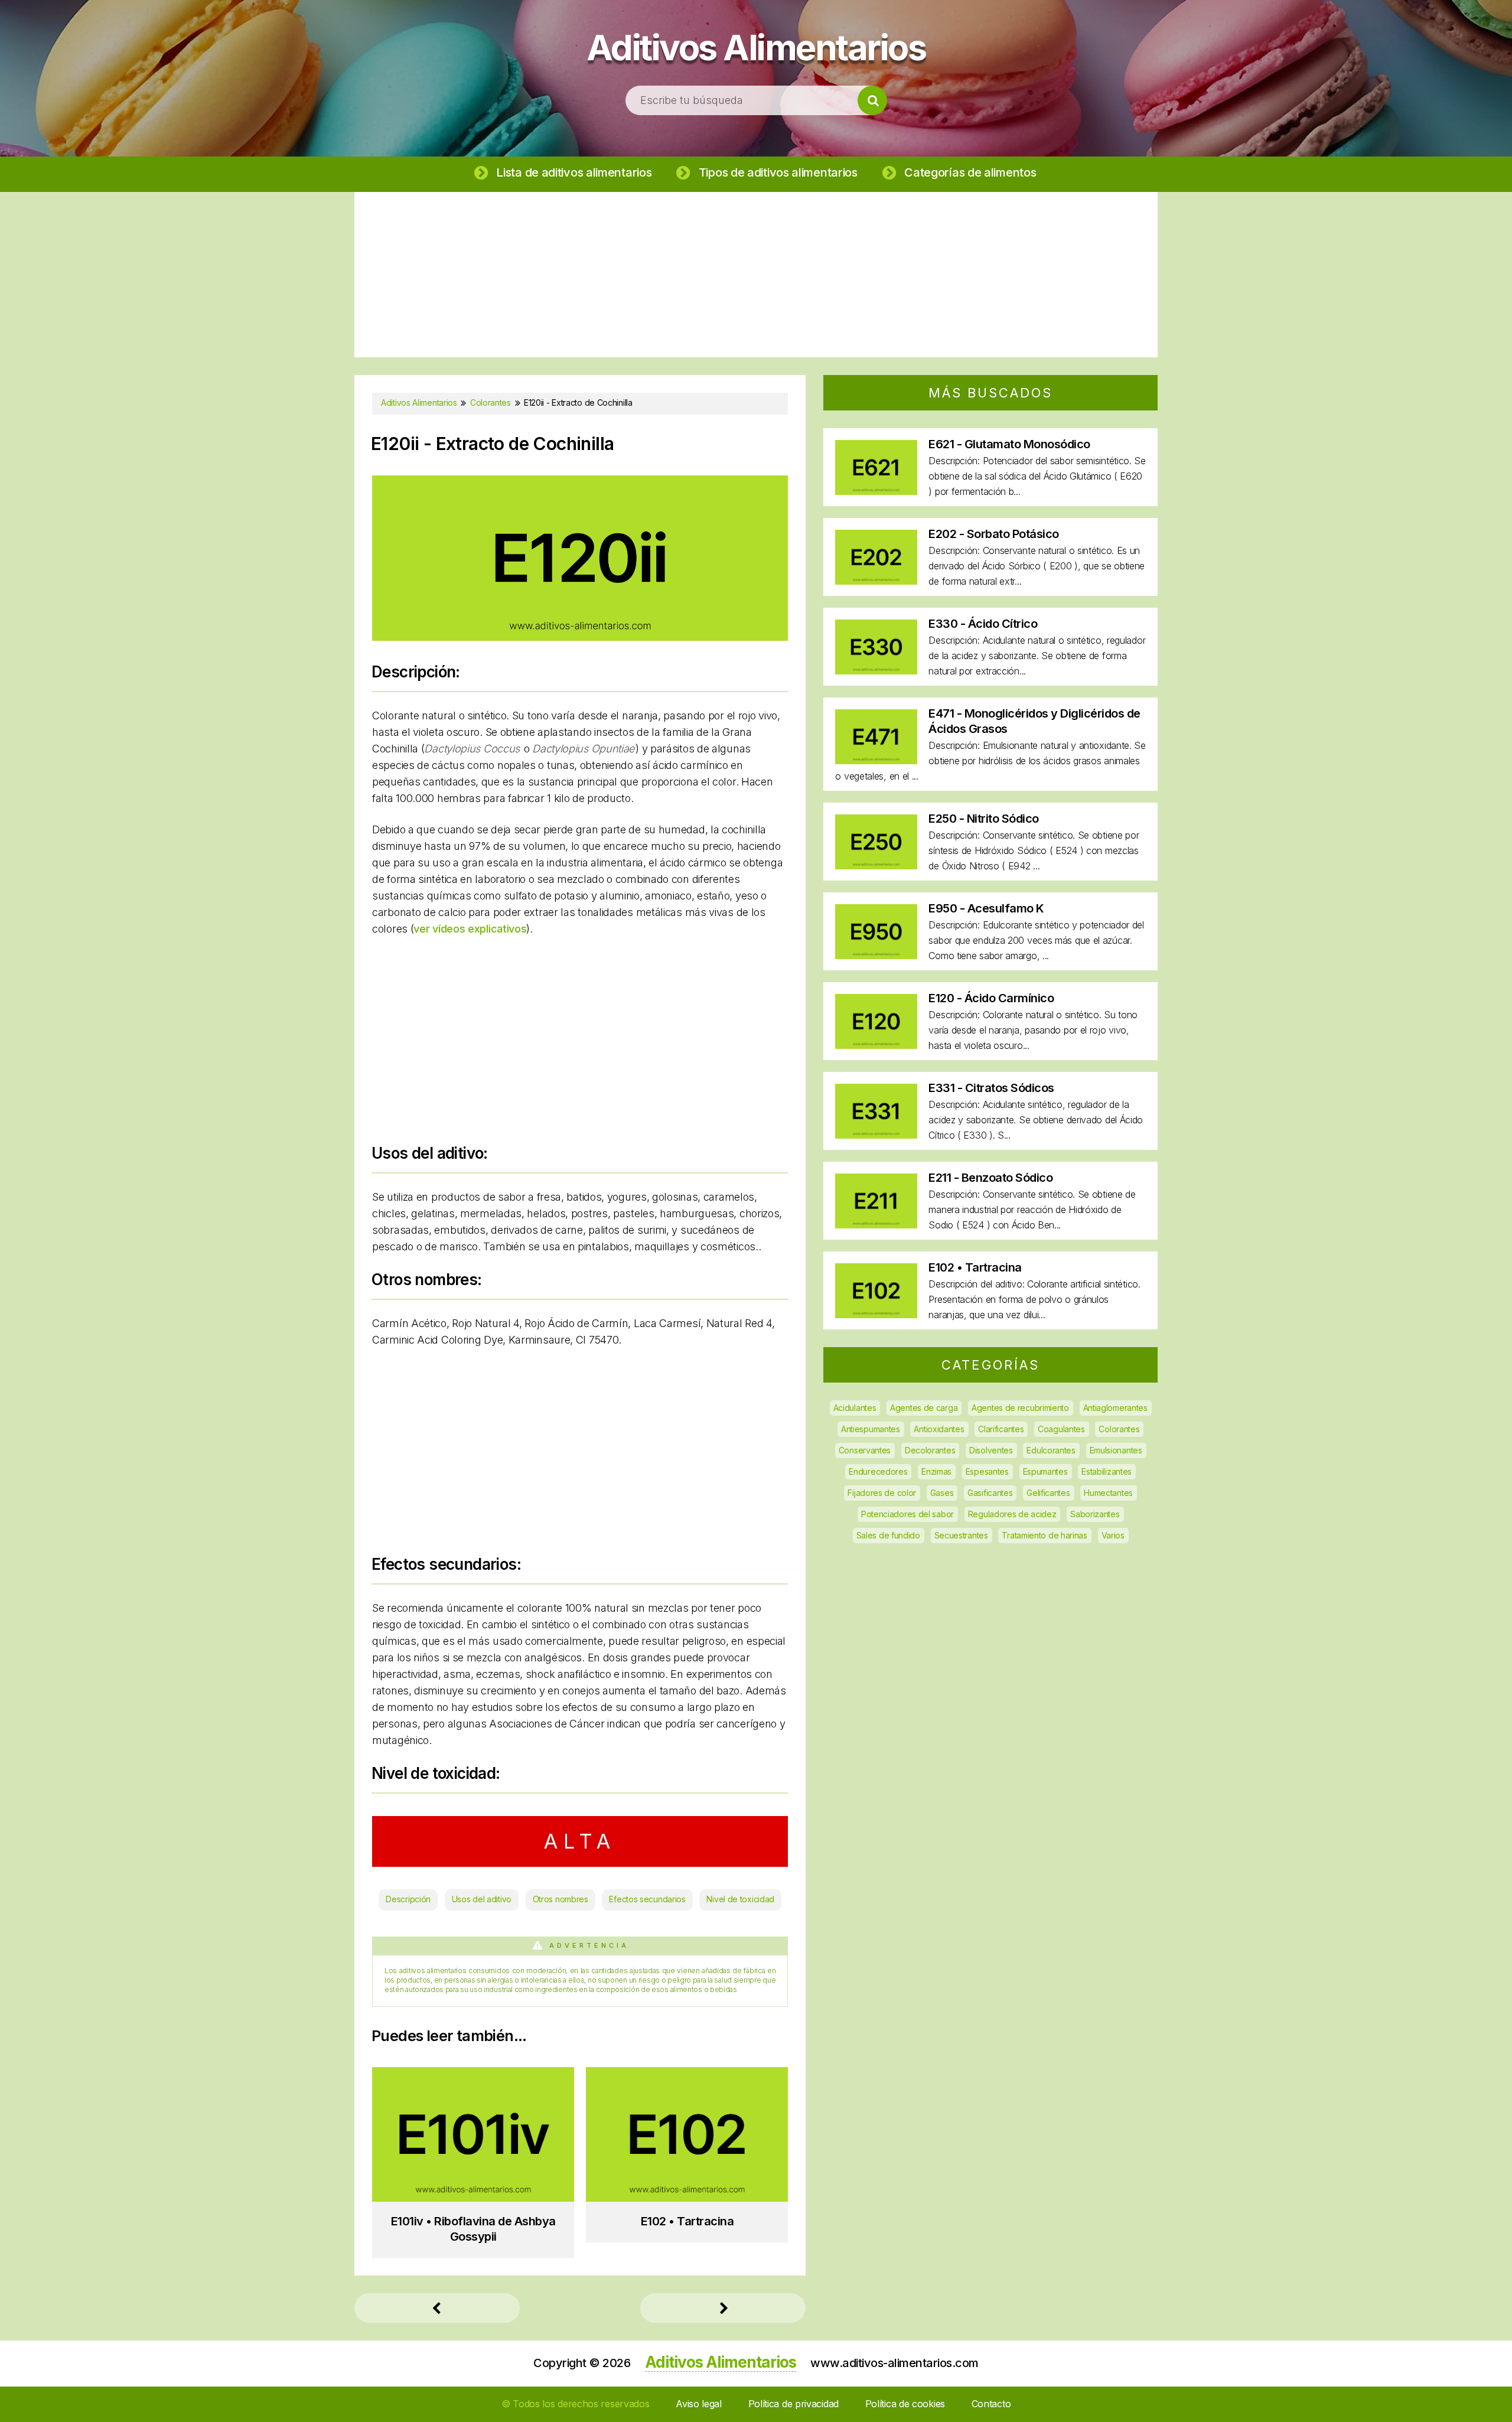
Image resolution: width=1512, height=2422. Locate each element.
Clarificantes (1001, 1429)
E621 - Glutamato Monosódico (1009, 444)
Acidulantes (855, 1408)
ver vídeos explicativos (470, 929)
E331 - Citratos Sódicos (991, 1088)
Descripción (408, 1899)
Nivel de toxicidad (740, 1899)
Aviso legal (699, 2404)
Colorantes (1119, 1429)
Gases (942, 1493)
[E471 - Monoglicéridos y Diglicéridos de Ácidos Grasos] (876, 760)
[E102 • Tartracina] (876, 1314)
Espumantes (1045, 1471)
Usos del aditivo (482, 1899)
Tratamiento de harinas (1044, 1535)
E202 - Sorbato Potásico (994, 534)
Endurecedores (878, 1471)
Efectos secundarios (647, 1899)
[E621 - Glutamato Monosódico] (876, 491)
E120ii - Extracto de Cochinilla (492, 444)
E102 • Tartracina (975, 1267)
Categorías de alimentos (970, 172)
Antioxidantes (939, 1429)
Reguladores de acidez (1012, 1514)
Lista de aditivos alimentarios (574, 172)
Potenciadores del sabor (907, 1514)
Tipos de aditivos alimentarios (778, 172)
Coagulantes (1061, 1429)
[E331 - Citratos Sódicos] (876, 1135)
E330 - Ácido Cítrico (983, 624)
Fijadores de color (882, 1493)
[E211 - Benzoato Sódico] (876, 1225)
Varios (1113, 1535)
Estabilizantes (1107, 1471)
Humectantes (1108, 1493)
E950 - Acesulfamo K (986, 908)
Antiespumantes (871, 1429)
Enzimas (936, 1471)
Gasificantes (990, 1493)
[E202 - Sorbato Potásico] (876, 581)
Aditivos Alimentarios (756, 47)
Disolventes (991, 1450)
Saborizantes (1095, 1514)
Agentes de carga (924, 1408)
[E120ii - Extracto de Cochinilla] (580, 637)
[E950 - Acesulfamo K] (876, 955)
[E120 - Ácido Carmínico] (876, 1045)
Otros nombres (561, 1899)
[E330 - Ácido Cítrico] (876, 671)
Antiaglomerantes (1115, 1408)
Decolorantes (930, 1450)
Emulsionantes (1116, 1450)
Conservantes (865, 1450)
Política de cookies (905, 2404)
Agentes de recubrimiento (1020, 1408)
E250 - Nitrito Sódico (984, 819)
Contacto (991, 2404)
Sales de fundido (888, 1535)
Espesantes (987, 1471)
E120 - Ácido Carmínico (991, 998)
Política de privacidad (794, 2404)
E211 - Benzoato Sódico (990, 1178)
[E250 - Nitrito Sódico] (876, 866)
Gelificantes (1048, 1493)
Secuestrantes (961, 1535)
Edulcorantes (1051, 1450)
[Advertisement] (756, 275)
